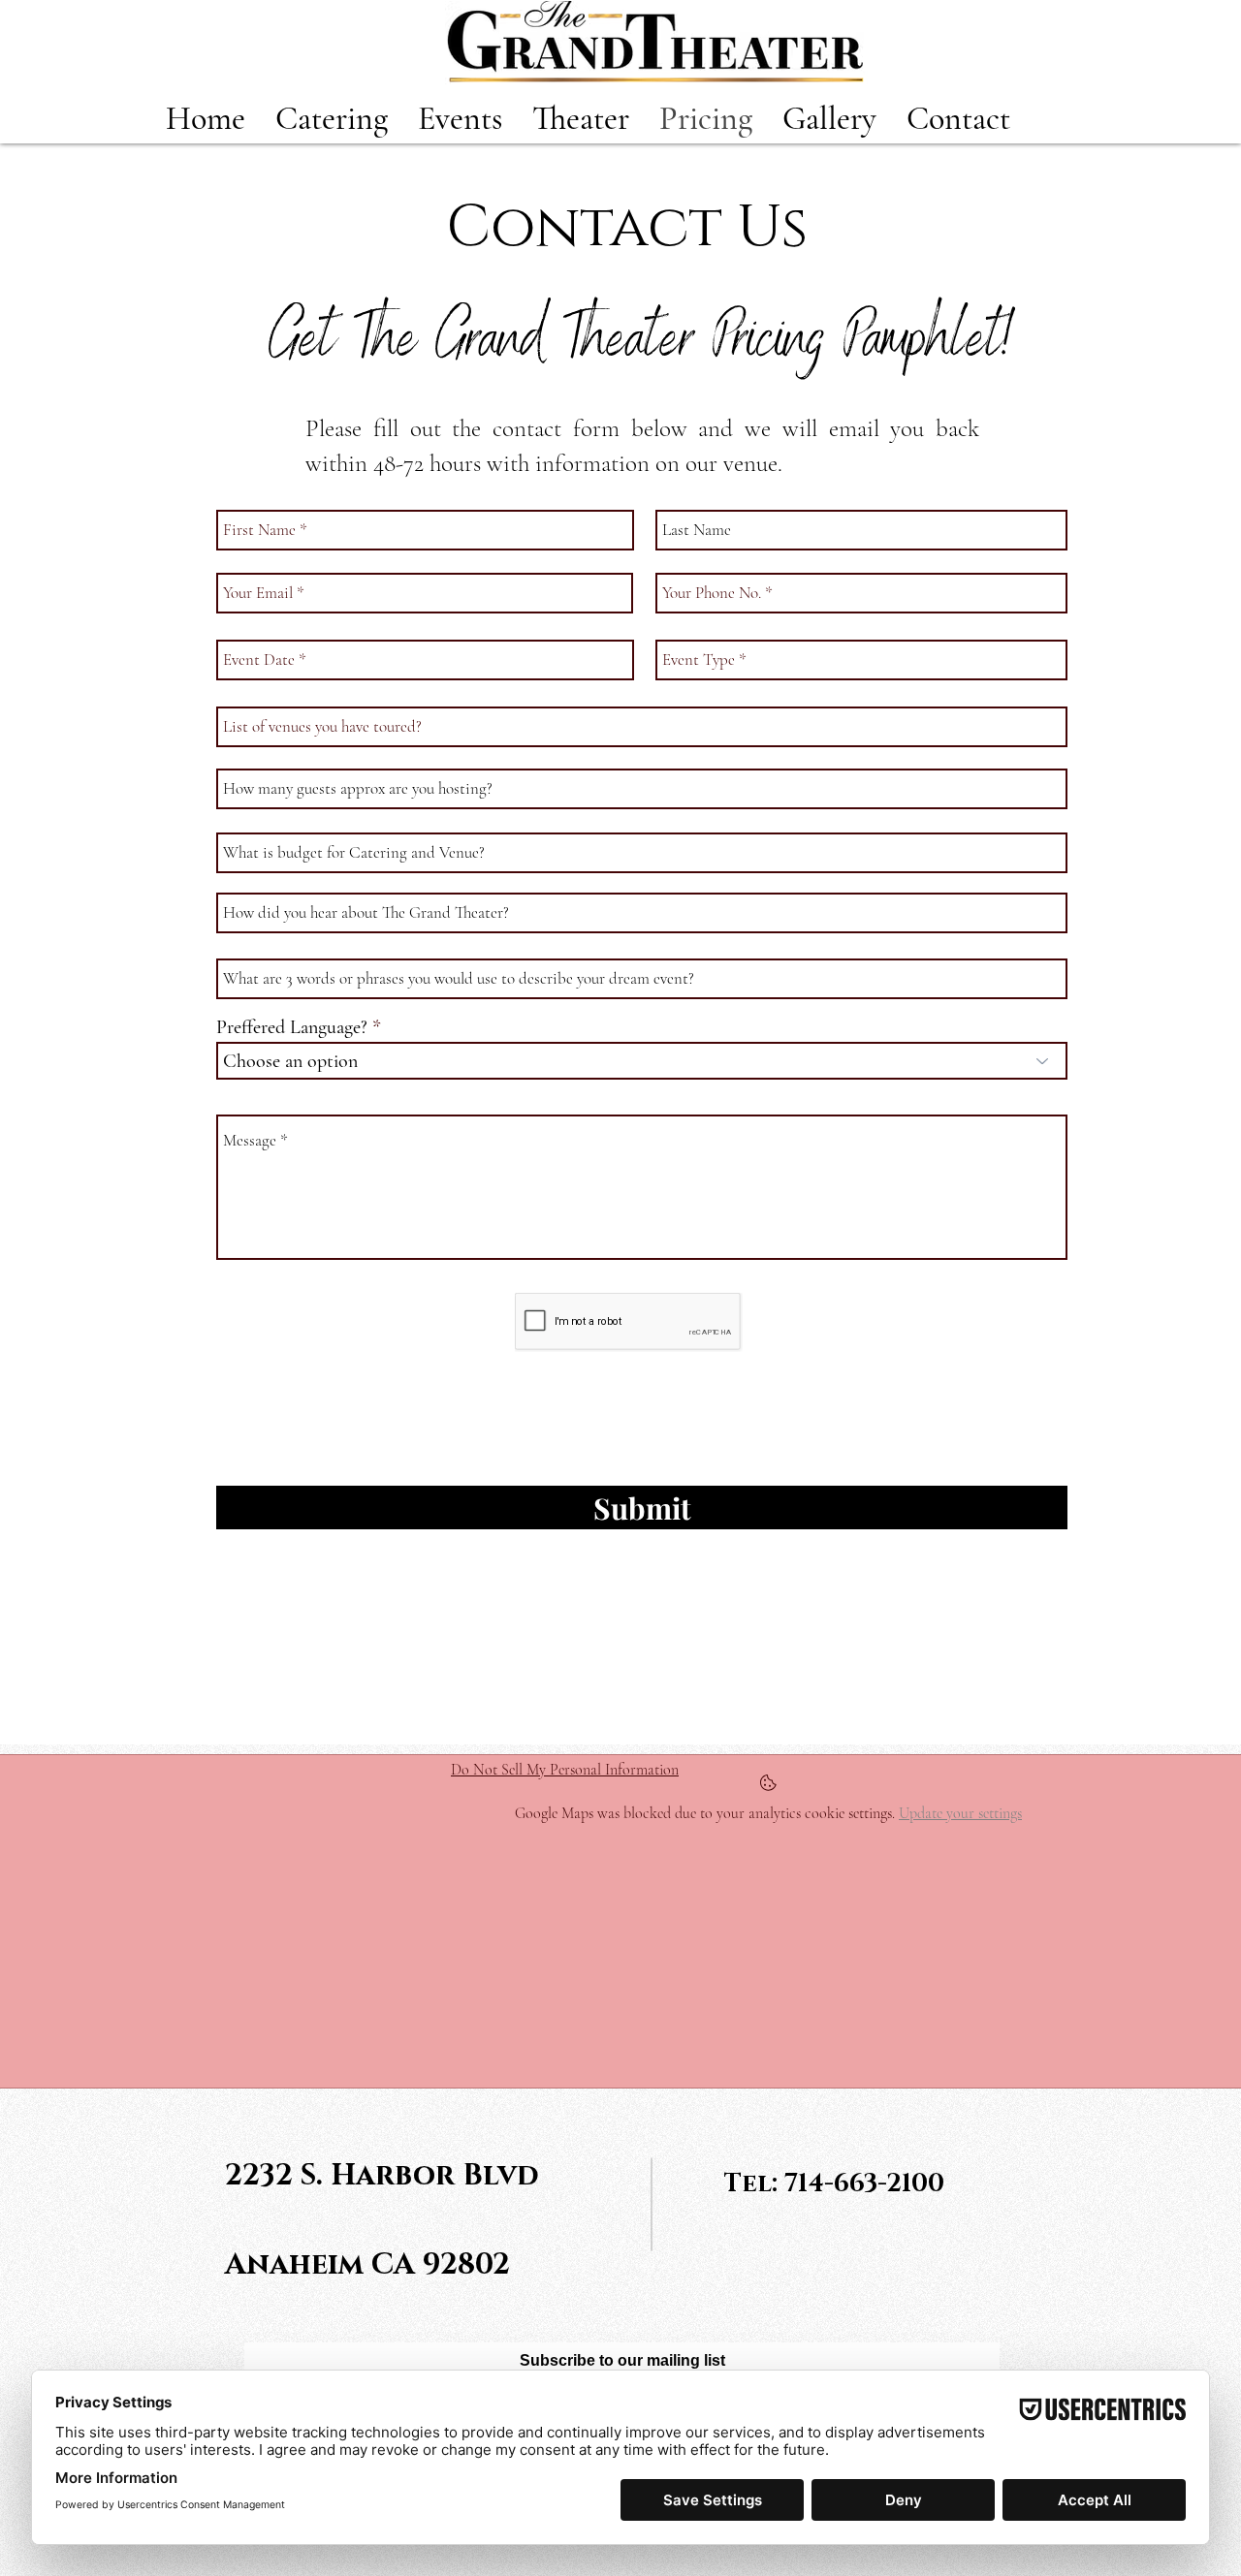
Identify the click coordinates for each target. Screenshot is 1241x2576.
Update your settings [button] (960, 1813)
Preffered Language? (292, 1027)
